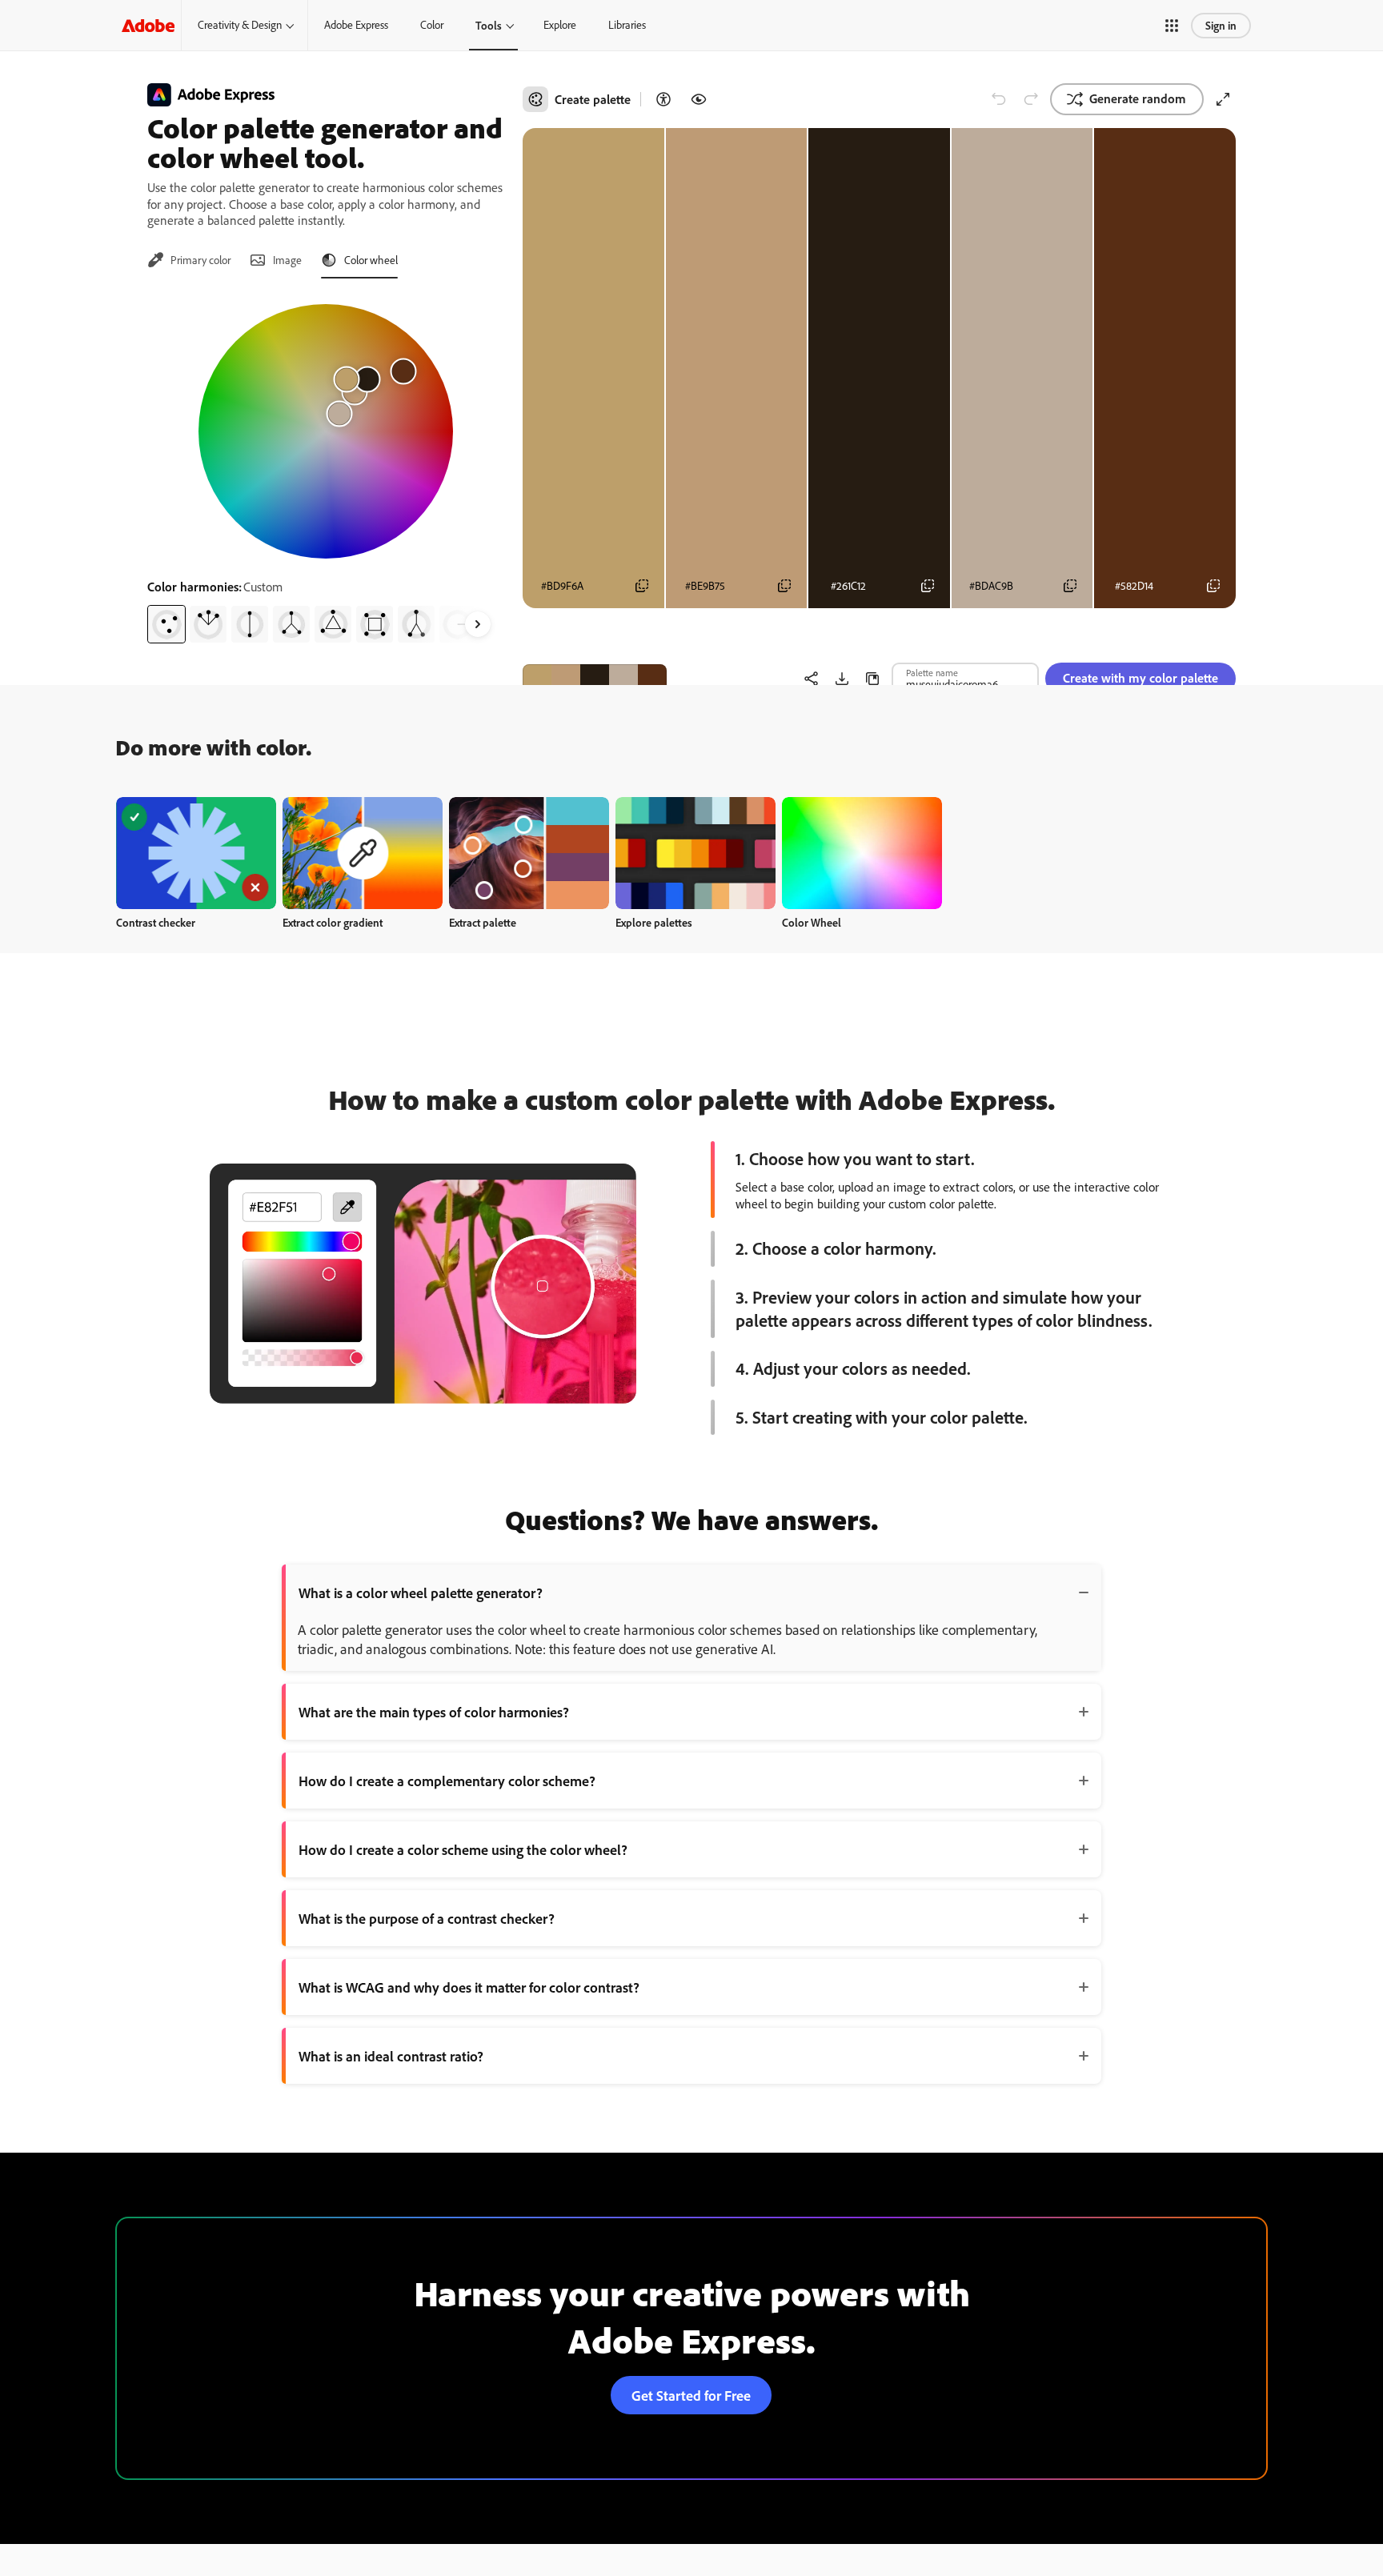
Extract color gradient (333, 922)
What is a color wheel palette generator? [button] (421, 1592)
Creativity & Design (240, 25)
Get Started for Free (691, 2395)
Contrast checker (156, 922)
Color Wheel (812, 922)
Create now (196, 853)
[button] (1172, 26)
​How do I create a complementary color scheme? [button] (447, 1781)
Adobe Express (356, 25)
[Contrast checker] (663, 99)
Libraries (627, 25)
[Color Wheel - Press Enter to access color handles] (326, 431)
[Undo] (999, 99)
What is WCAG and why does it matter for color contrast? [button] (469, 1987)
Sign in (1221, 25)
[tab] (189, 260)
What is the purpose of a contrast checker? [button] (427, 1918)
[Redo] (1031, 99)
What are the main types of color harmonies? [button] (434, 1712)
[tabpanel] (325, 467)
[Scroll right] (478, 624)
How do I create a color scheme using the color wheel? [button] (463, 1849)
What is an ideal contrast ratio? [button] (391, 2056)
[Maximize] (1223, 99)
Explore (560, 25)
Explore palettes (654, 922)
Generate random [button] (1138, 98)
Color (432, 25)
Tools (489, 25)
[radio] (166, 624)
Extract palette (483, 922)
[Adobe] (148, 25)
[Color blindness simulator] (699, 99)
